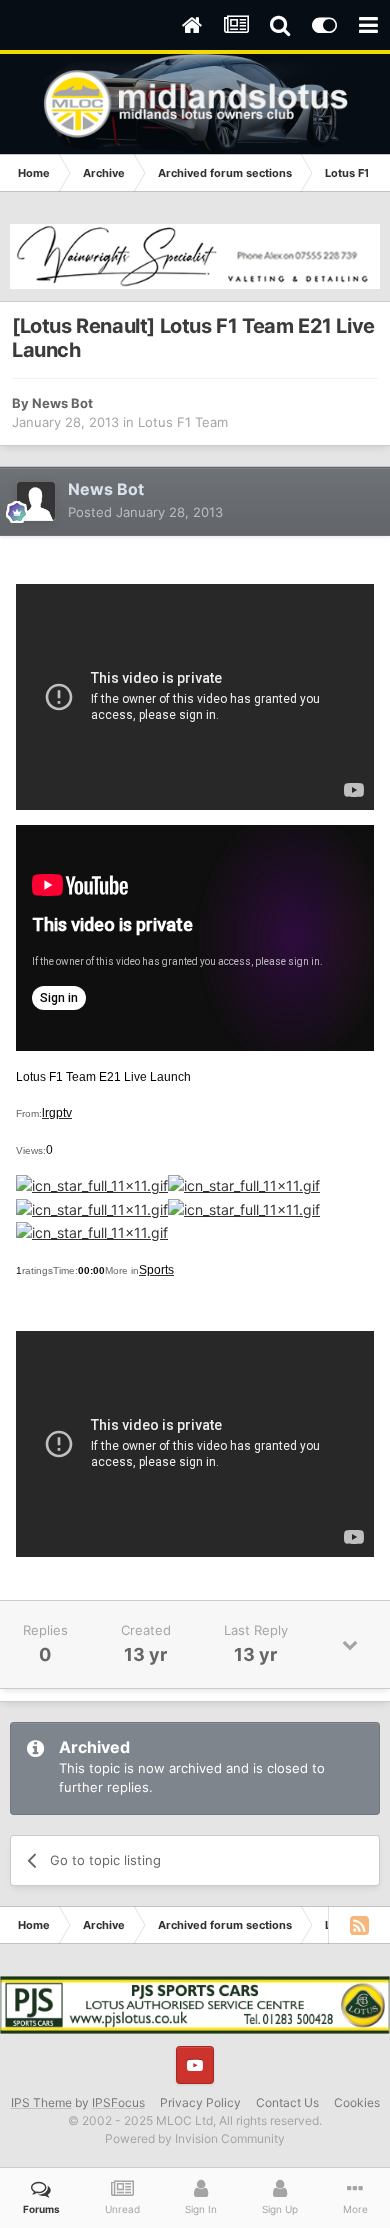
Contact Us (287, 2102)
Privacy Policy (200, 2102)
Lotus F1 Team (183, 422)
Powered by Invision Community (195, 2138)
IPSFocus (118, 2102)
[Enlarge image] (92, 1184)
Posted (145, 512)
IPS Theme (41, 2102)
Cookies (357, 2102)
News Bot (62, 403)
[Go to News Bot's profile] (36, 501)
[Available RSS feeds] (359, 1925)
